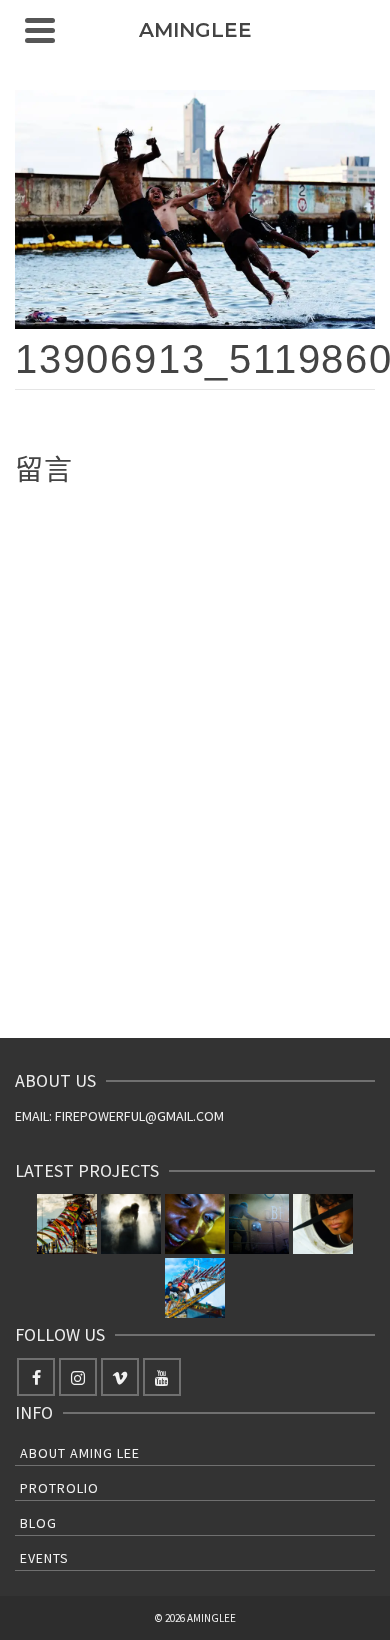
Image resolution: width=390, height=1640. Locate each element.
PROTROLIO (59, 1488)
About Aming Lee (80, 1453)
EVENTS (44, 1558)
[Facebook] (36, 1377)
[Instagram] (78, 1377)
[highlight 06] (195, 1288)
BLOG (38, 1523)
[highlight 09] (195, 1224)
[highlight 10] (131, 1224)
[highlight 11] (67, 1224)
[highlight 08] (259, 1224)
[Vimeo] (120, 1377)
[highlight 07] (323, 1224)
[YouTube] (162, 1377)
